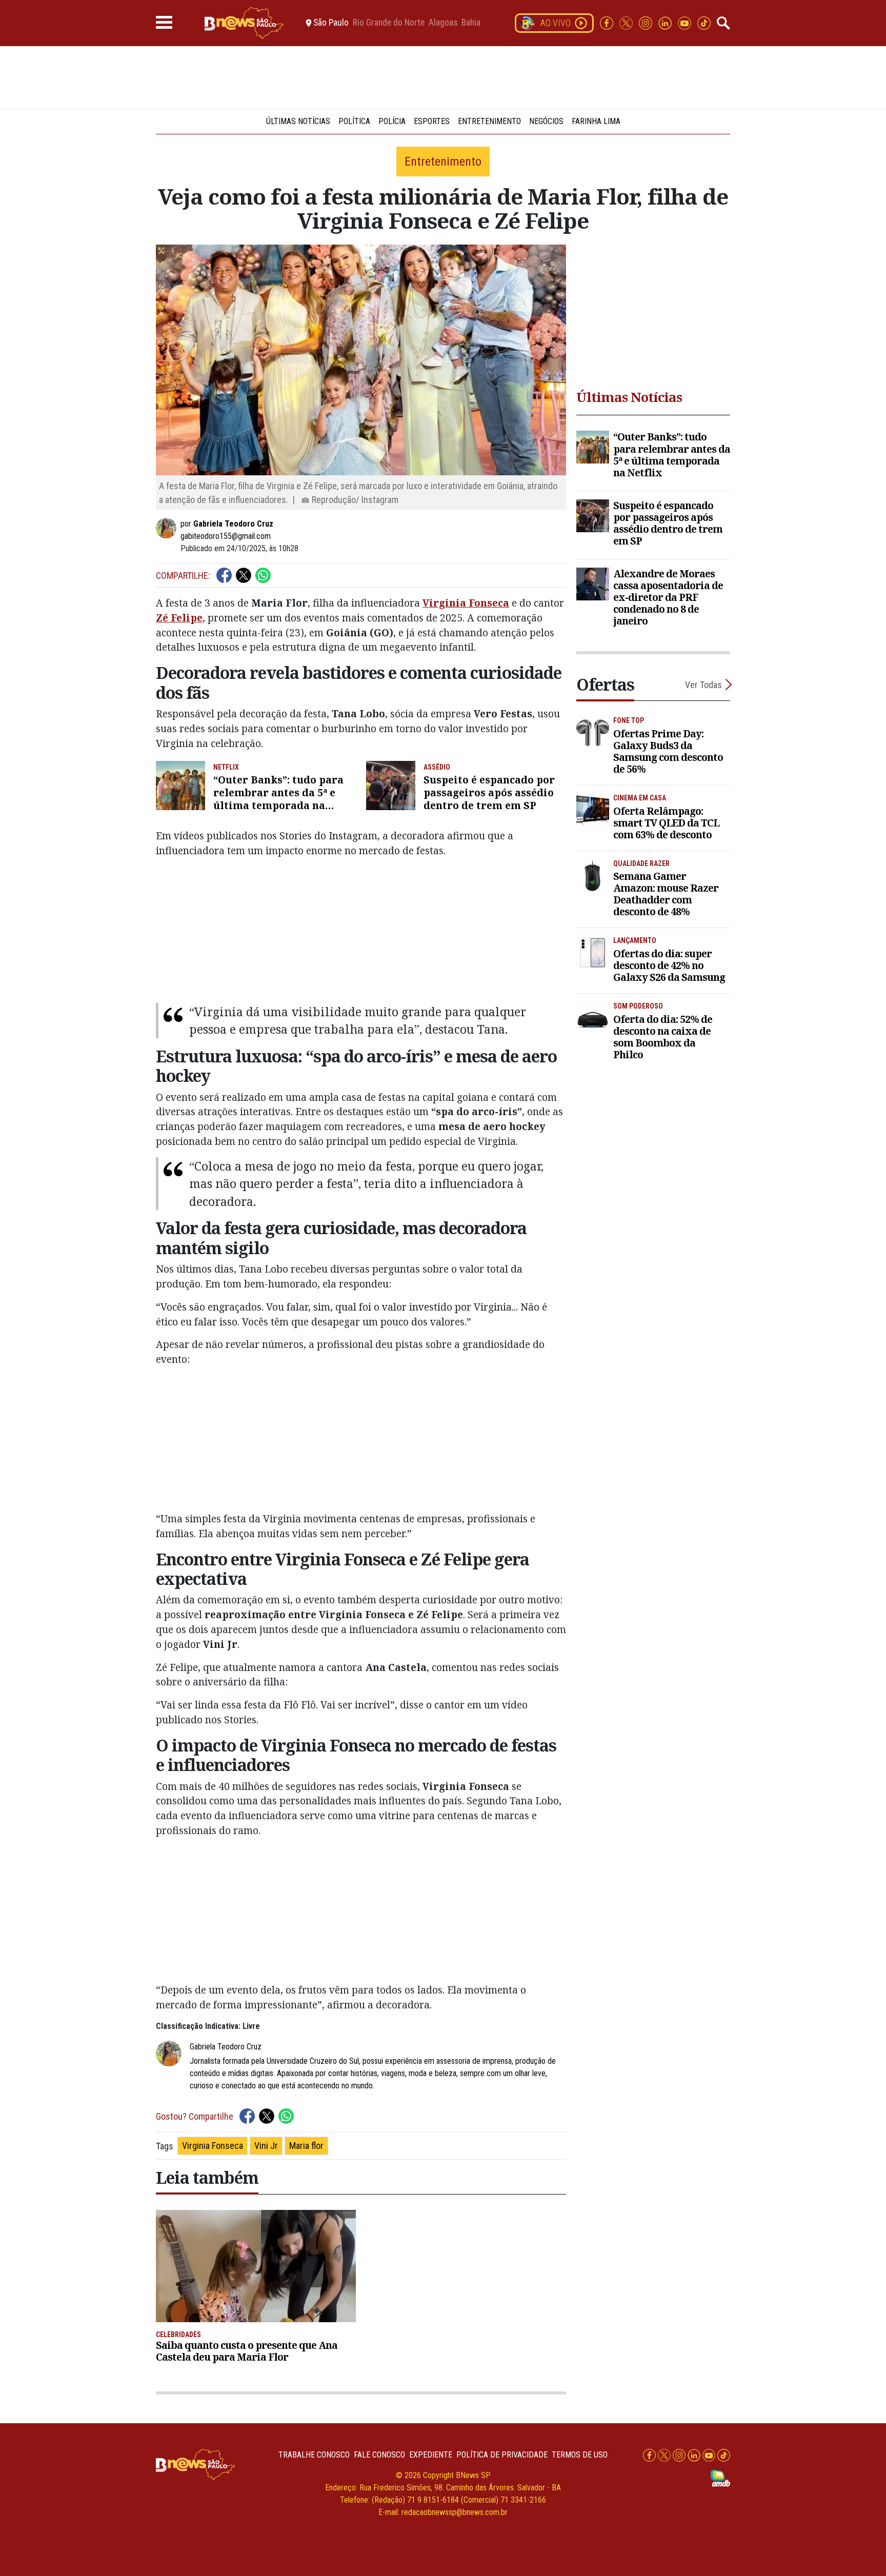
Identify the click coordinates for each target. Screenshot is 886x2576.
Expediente (431, 2455)
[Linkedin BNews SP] (666, 22)
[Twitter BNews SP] (627, 22)
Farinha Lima (596, 121)
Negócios (546, 121)
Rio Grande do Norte (389, 23)
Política (354, 121)
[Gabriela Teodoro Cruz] (168, 528)
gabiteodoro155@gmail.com (226, 536)
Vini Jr (266, 2146)
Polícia (392, 121)
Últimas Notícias (298, 121)
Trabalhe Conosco (314, 2455)
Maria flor (306, 2146)
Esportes (432, 121)
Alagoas (443, 23)
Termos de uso (580, 2455)
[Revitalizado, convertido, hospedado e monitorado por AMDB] (720, 2477)
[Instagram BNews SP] (647, 22)
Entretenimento (489, 121)
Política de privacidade (502, 2455)
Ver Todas (703, 685)
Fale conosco (379, 2455)
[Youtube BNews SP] (686, 22)
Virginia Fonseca (213, 2146)
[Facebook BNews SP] (608, 22)
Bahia (471, 23)
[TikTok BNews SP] (704, 22)
